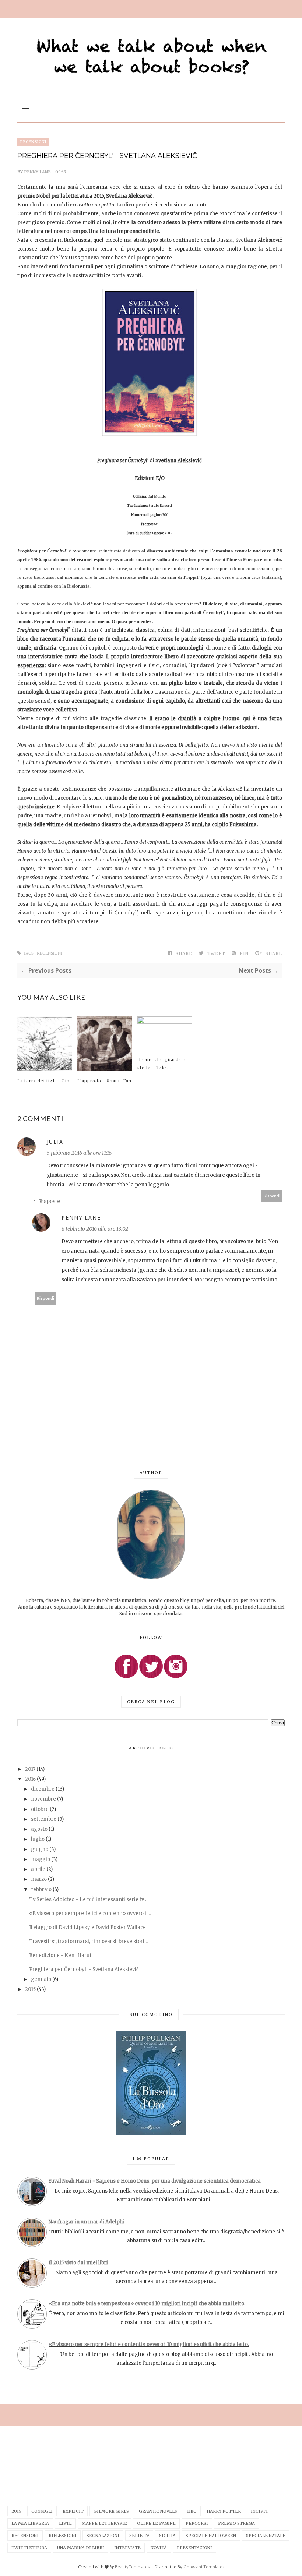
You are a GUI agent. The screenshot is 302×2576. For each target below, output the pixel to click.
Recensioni (33, 142)
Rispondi (272, 1196)
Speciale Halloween (211, 2536)
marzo (39, 1879)
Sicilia (167, 2536)
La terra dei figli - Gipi (44, 1080)
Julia (55, 1142)
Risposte (50, 1201)
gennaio (42, 1979)
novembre (44, 1799)
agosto (40, 1829)
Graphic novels (158, 2511)
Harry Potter (224, 2511)
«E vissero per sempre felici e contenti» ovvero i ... (90, 1913)
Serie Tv (139, 2536)
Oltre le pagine (156, 2523)
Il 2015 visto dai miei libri (78, 2263)
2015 (31, 1989)
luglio (38, 1839)
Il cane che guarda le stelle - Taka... (162, 1063)
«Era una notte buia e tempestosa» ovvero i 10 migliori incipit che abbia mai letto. (147, 2303)
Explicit (73, 2511)
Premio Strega (236, 2523)
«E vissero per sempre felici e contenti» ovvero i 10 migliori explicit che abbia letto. (149, 2344)
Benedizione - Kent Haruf (60, 1955)
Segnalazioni (103, 2536)
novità (159, 2548)
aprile (39, 1869)
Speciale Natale (266, 2536)
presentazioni (194, 2548)
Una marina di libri (81, 2548)
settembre (44, 1819)
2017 (31, 1769)
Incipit (259, 2511)
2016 (31, 1779)
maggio (41, 1859)
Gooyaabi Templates (204, 2567)
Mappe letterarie (104, 2523)
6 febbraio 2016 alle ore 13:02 (95, 1229)
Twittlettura (29, 2548)
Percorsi (197, 2523)
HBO (192, 2511)
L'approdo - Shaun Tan (104, 1080)
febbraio (42, 1889)
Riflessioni (63, 2536)
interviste (127, 2548)
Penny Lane (38, 172)
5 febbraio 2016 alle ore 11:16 (79, 1153)
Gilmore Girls (111, 2511)
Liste (65, 2523)
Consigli (42, 2511)
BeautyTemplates (132, 2567)
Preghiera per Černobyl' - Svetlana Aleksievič (84, 1969)
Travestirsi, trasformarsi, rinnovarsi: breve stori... (88, 1941)
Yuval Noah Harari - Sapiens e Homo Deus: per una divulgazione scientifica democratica (155, 2181)
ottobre (40, 1809)
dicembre (43, 1789)
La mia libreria (30, 2523)
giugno (40, 1849)
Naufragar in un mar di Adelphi (86, 2222)
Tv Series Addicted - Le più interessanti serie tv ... (89, 1899)
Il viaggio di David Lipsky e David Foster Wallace (87, 1927)
